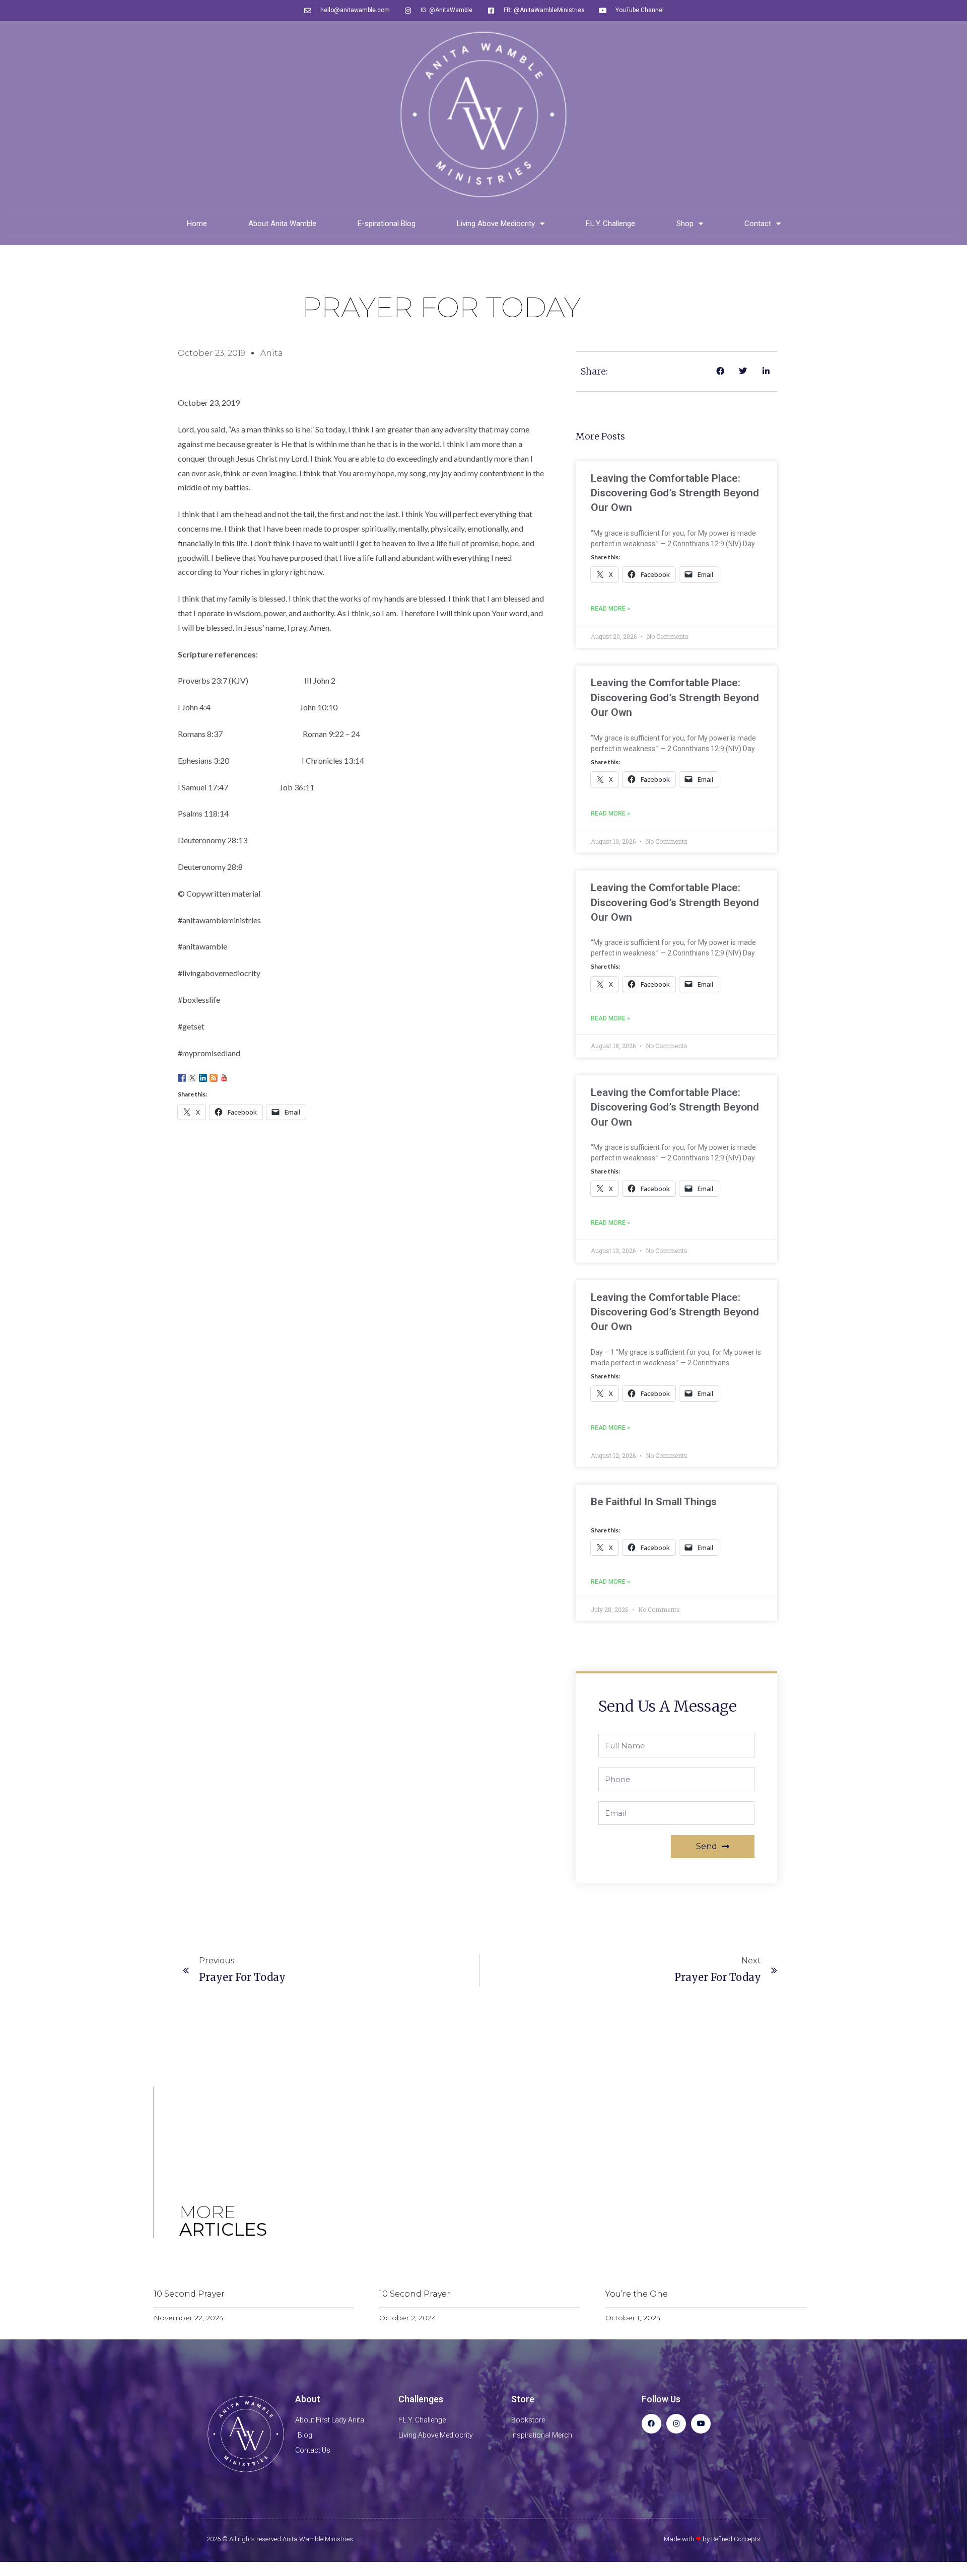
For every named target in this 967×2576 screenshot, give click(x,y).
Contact (758, 224)
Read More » (610, 609)
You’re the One (637, 2294)
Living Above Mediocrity (496, 224)
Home (197, 224)
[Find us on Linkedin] (203, 1078)
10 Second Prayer (189, 2294)
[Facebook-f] (651, 2424)
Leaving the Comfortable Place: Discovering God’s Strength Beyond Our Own (675, 493)
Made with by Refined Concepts (712, 2539)
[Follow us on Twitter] (192, 1078)
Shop (685, 224)
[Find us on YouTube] (224, 1078)
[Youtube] (701, 2424)
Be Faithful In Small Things (654, 1502)
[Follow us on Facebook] (182, 1078)
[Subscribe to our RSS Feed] (214, 1078)
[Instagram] (676, 2424)
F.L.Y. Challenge (610, 224)
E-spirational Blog (387, 224)
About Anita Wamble (282, 224)
